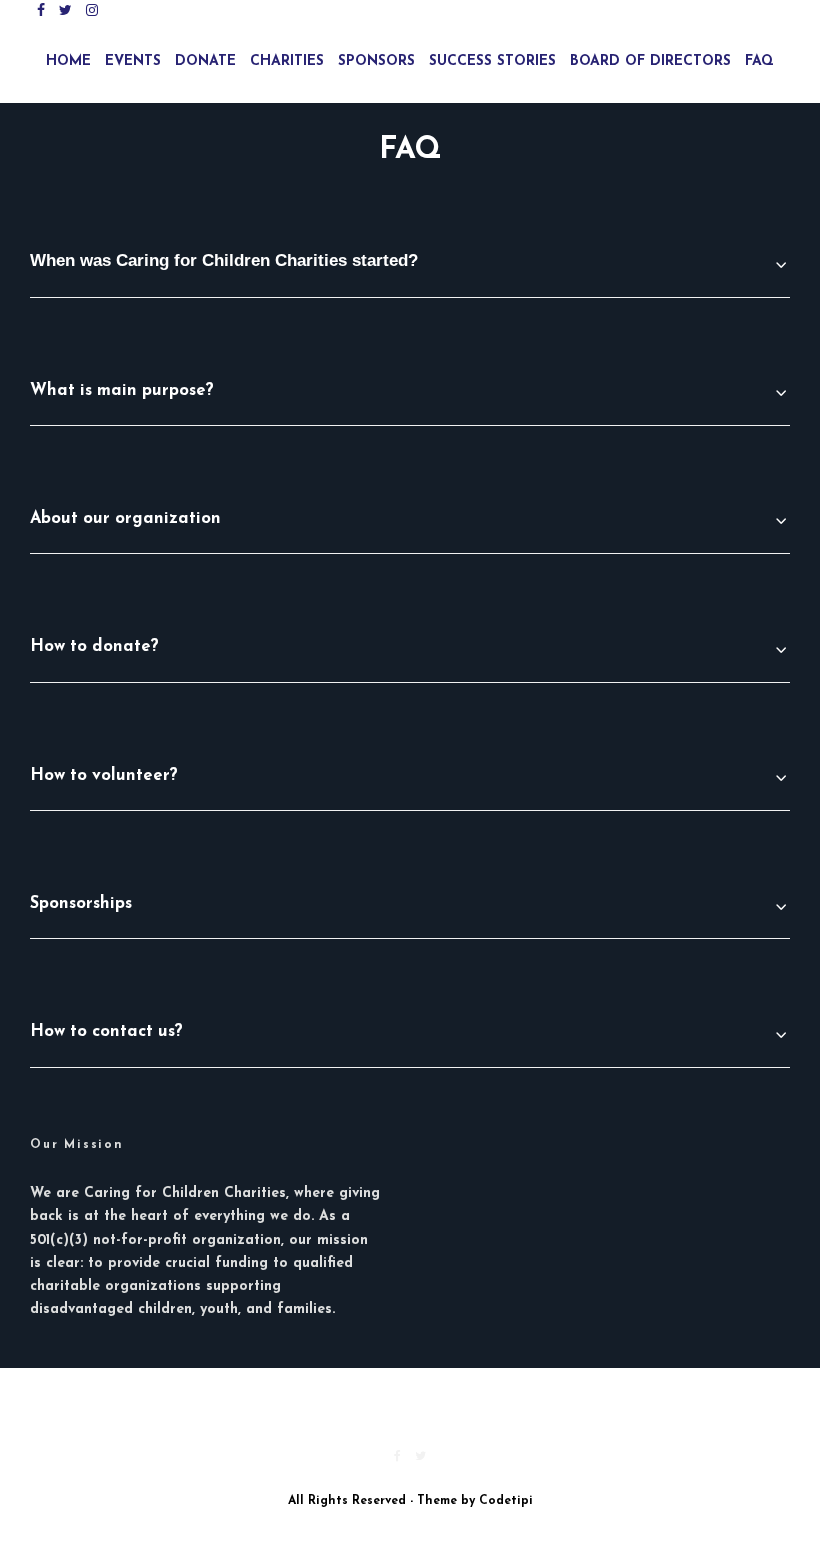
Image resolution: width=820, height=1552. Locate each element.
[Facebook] (41, 10)
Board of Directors (650, 61)
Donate (205, 61)
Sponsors (376, 61)
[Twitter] (65, 10)
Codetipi (506, 1501)
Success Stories (492, 61)
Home (68, 61)
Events (133, 61)
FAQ (759, 61)
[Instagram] (92, 10)
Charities (287, 61)
